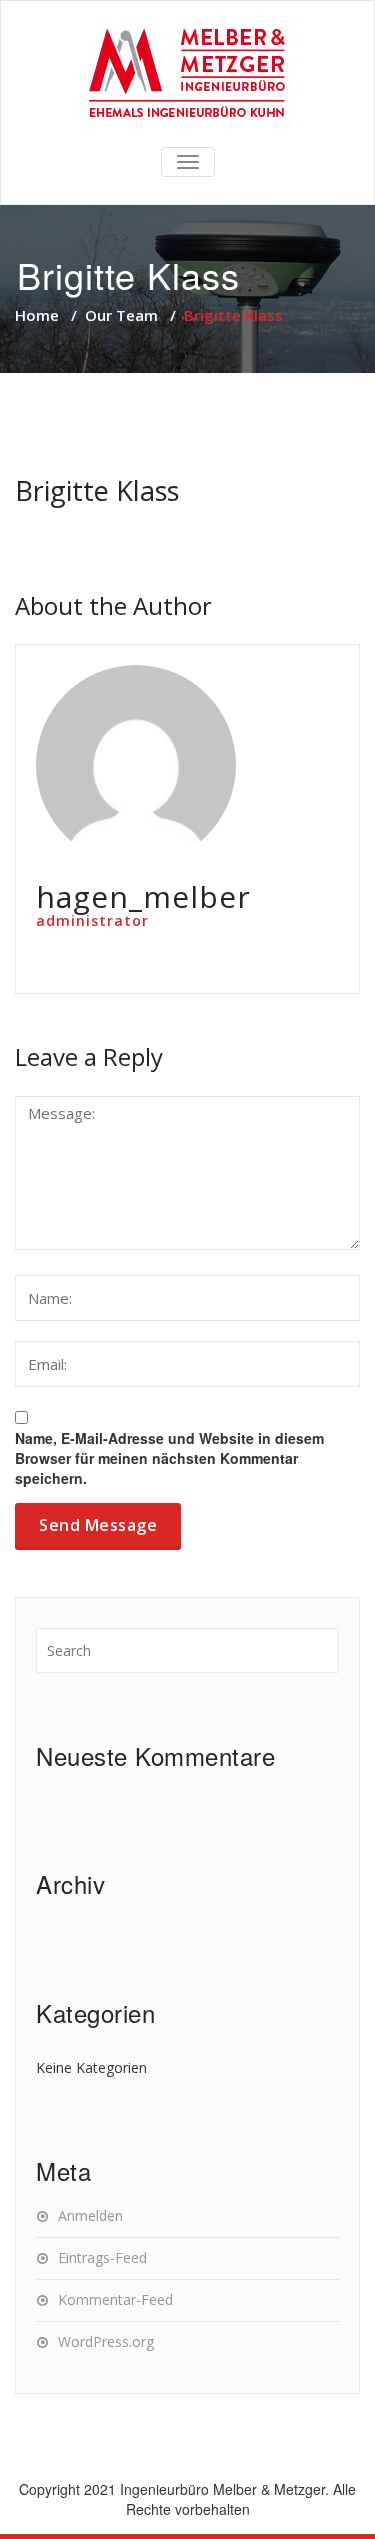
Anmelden (90, 2215)
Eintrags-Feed (102, 2257)
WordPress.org (106, 2341)
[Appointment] (187, 74)
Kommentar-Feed (115, 2299)
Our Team (121, 315)
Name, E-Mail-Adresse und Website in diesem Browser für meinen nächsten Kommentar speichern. (169, 1458)
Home (37, 315)
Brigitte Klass (97, 490)
